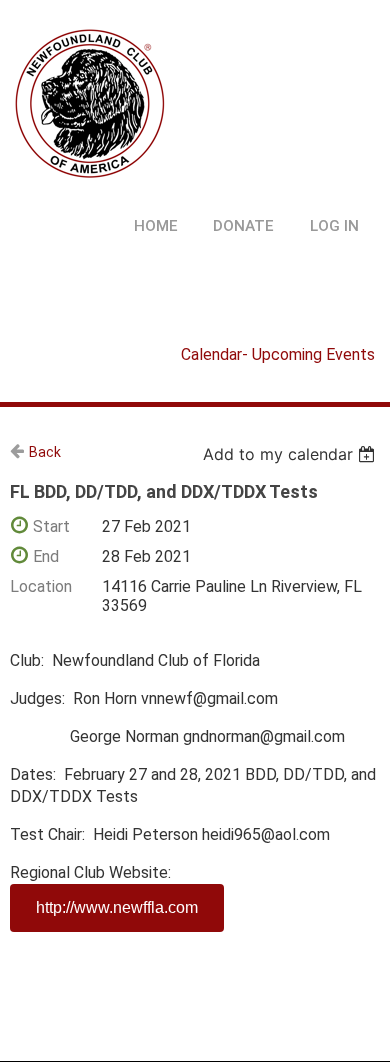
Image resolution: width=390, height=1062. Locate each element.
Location (41, 586)
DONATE (243, 226)
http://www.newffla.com (117, 907)
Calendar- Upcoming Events (278, 354)
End (46, 556)
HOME (156, 226)
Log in (334, 226)
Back (45, 452)
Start (51, 526)
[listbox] (291, 454)
